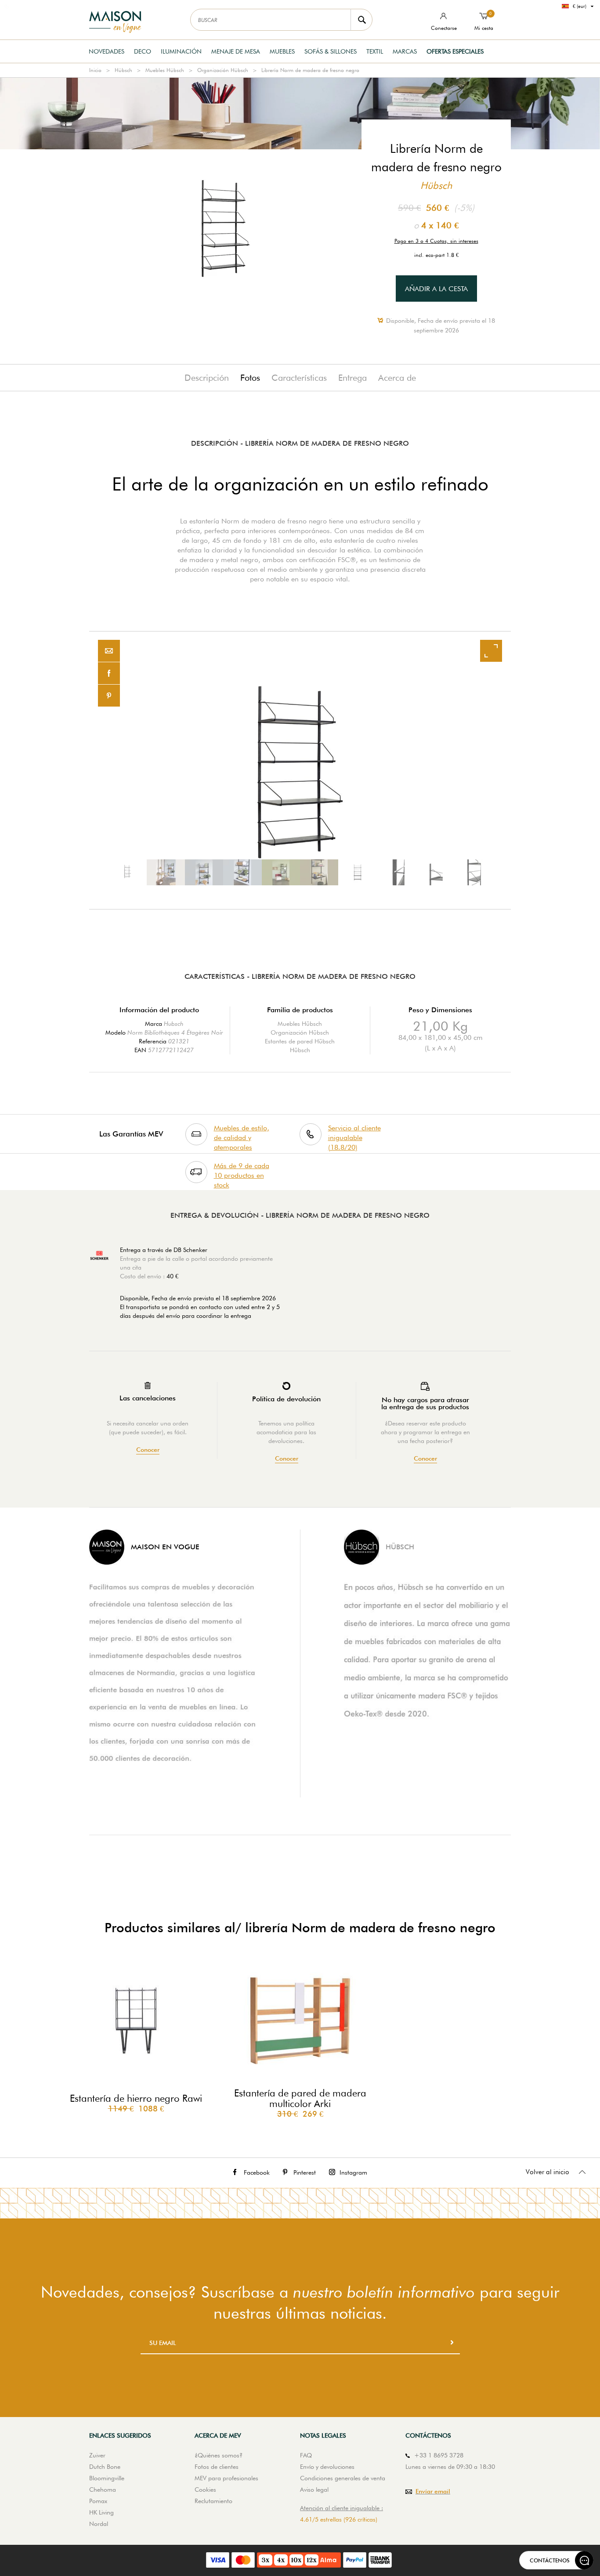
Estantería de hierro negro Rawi (136, 2098)
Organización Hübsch (223, 70)
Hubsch (174, 1024)
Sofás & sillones (331, 51)
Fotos (250, 378)
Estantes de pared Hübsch (300, 1041)
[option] (300, 770)
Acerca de (397, 378)
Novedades (107, 51)
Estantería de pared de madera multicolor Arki (300, 2098)
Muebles (282, 51)
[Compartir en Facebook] (109, 673)
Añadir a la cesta (436, 289)
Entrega (352, 378)
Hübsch (123, 70)
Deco (143, 51)
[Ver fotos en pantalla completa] (491, 651)
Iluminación (181, 51)
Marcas (405, 51)
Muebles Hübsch (165, 70)
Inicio (95, 70)
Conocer (148, 1450)
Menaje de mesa (236, 51)
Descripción (207, 378)
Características (299, 378)
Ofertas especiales (455, 51)
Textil (375, 51)
